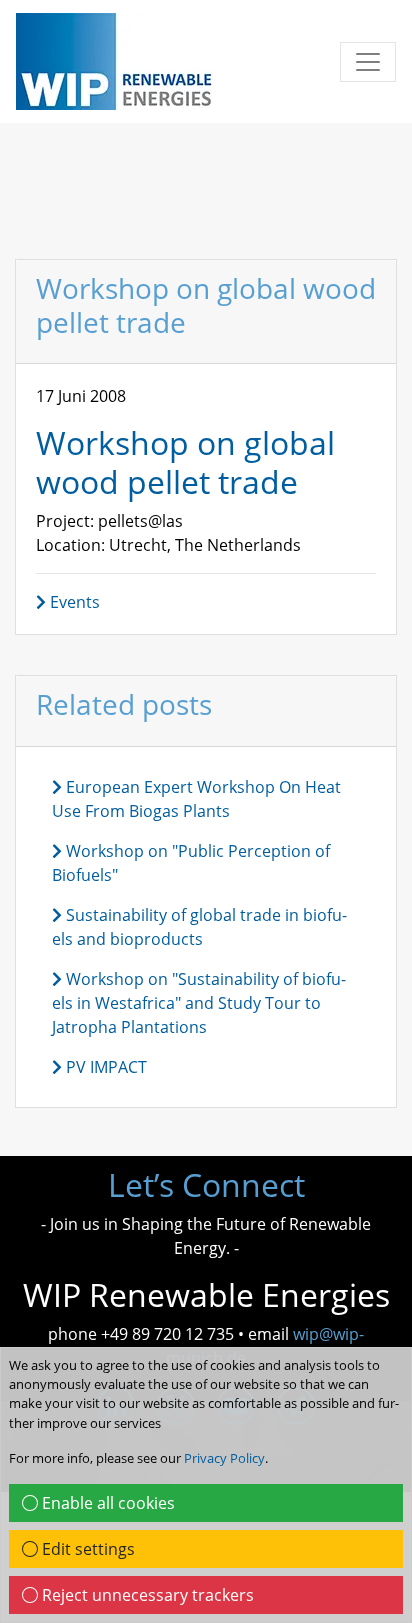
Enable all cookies (106, 1503)
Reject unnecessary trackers (146, 1595)
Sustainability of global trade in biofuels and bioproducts (199, 927)
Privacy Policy (224, 1458)
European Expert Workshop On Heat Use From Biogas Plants (196, 799)
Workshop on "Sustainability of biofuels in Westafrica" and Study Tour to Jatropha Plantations (199, 1003)
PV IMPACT (104, 1067)
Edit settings (86, 1549)
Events (73, 602)
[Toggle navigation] (368, 62)
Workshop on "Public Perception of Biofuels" (191, 863)
